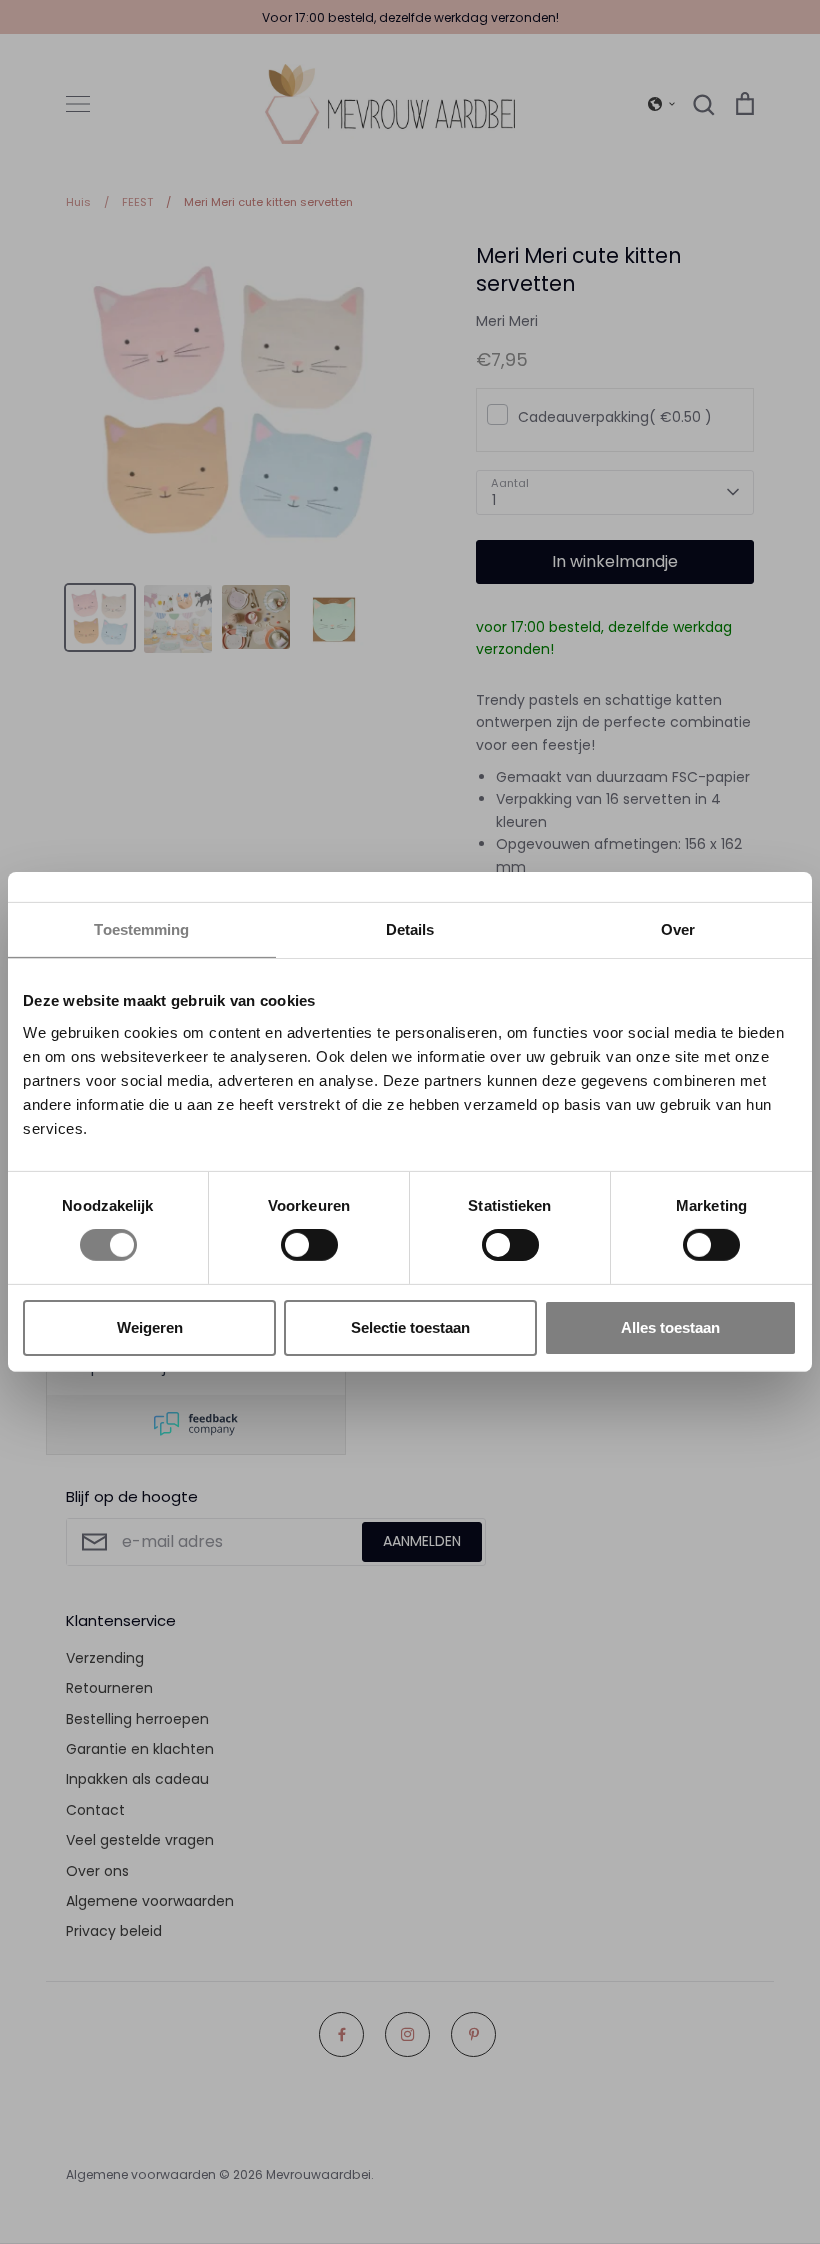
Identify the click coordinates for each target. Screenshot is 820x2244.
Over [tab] (678, 929)
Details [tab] (410, 929)
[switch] (309, 1245)
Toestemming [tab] (141, 929)
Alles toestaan (670, 1327)
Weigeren (150, 1327)
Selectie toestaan (410, 1327)
